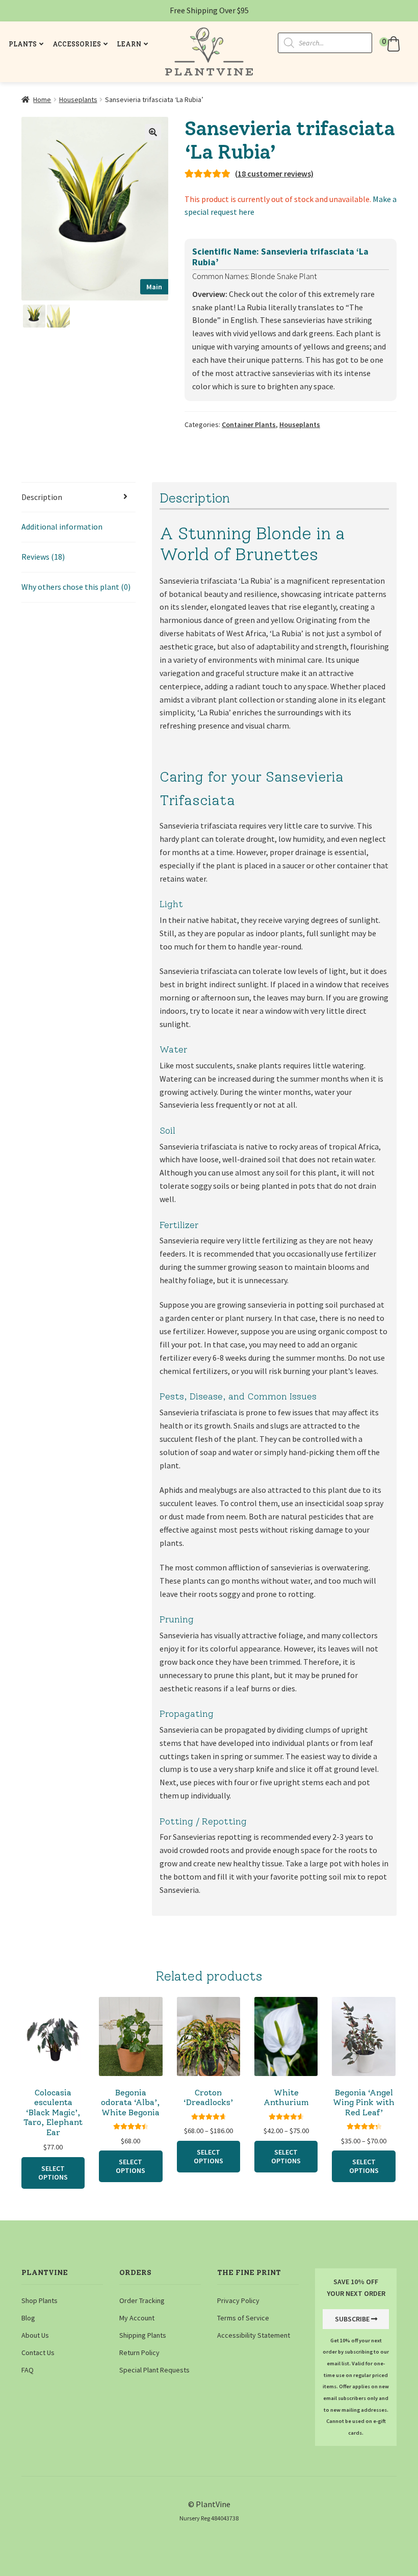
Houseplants (78, 99)
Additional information (62, 527)
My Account (137, 2318)
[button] (391, 44)
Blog (28, 2318)
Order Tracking (142, 2300)
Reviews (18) (43, 557)
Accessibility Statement (254, 2335)
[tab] (79, 498)
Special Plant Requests (154, 2370)
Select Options (53, 2173)
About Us (35, 2335)
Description (42, 497)
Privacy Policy (238, 2300)
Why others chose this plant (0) (76, 587)
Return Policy (139, 2353)
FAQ (28, 2370)
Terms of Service (243, 2318)
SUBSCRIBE (352, 2319)
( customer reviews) (274, 173)
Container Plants (249, 424)
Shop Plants (40, 2300)
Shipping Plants (143, 2335)
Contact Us (38, 2353)
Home (42, 99)
